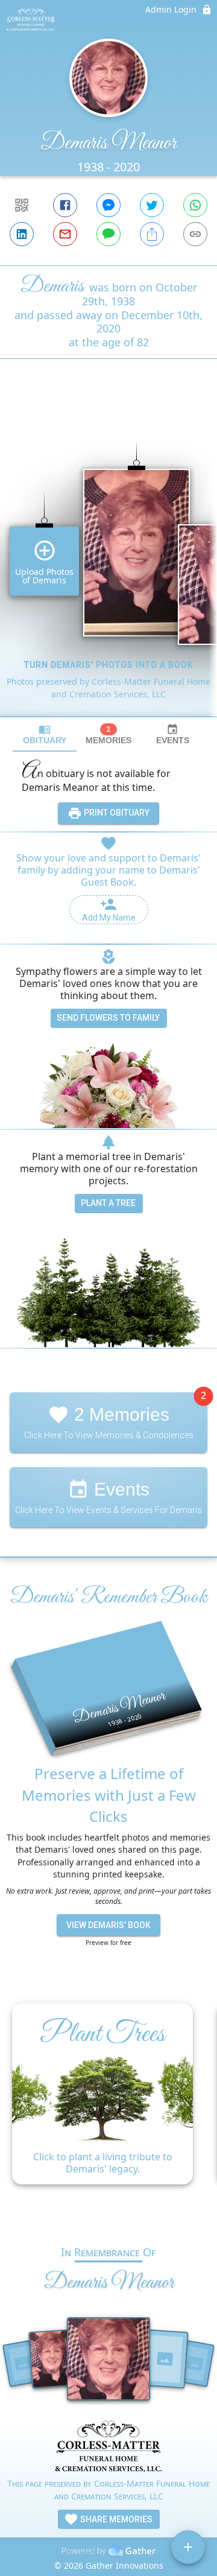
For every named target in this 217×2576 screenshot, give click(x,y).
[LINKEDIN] (22, 234)
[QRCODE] (22, 205)
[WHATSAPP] (195, 205)
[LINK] (195, 234)
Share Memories (115, 2519)
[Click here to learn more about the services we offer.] (108, 2448)
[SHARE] (152, 234)
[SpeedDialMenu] (188, 2547)
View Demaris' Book (108, 1925)
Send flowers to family (108, 1018)
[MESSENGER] (108, 205)
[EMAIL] (65, 234)
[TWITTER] (152, 205)
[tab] (45, 734)
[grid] (108, 558)
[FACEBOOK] (65, 205)
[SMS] (108, 234)
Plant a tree (108, 1203)
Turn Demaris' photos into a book (109, 665)
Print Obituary (116, 813)
